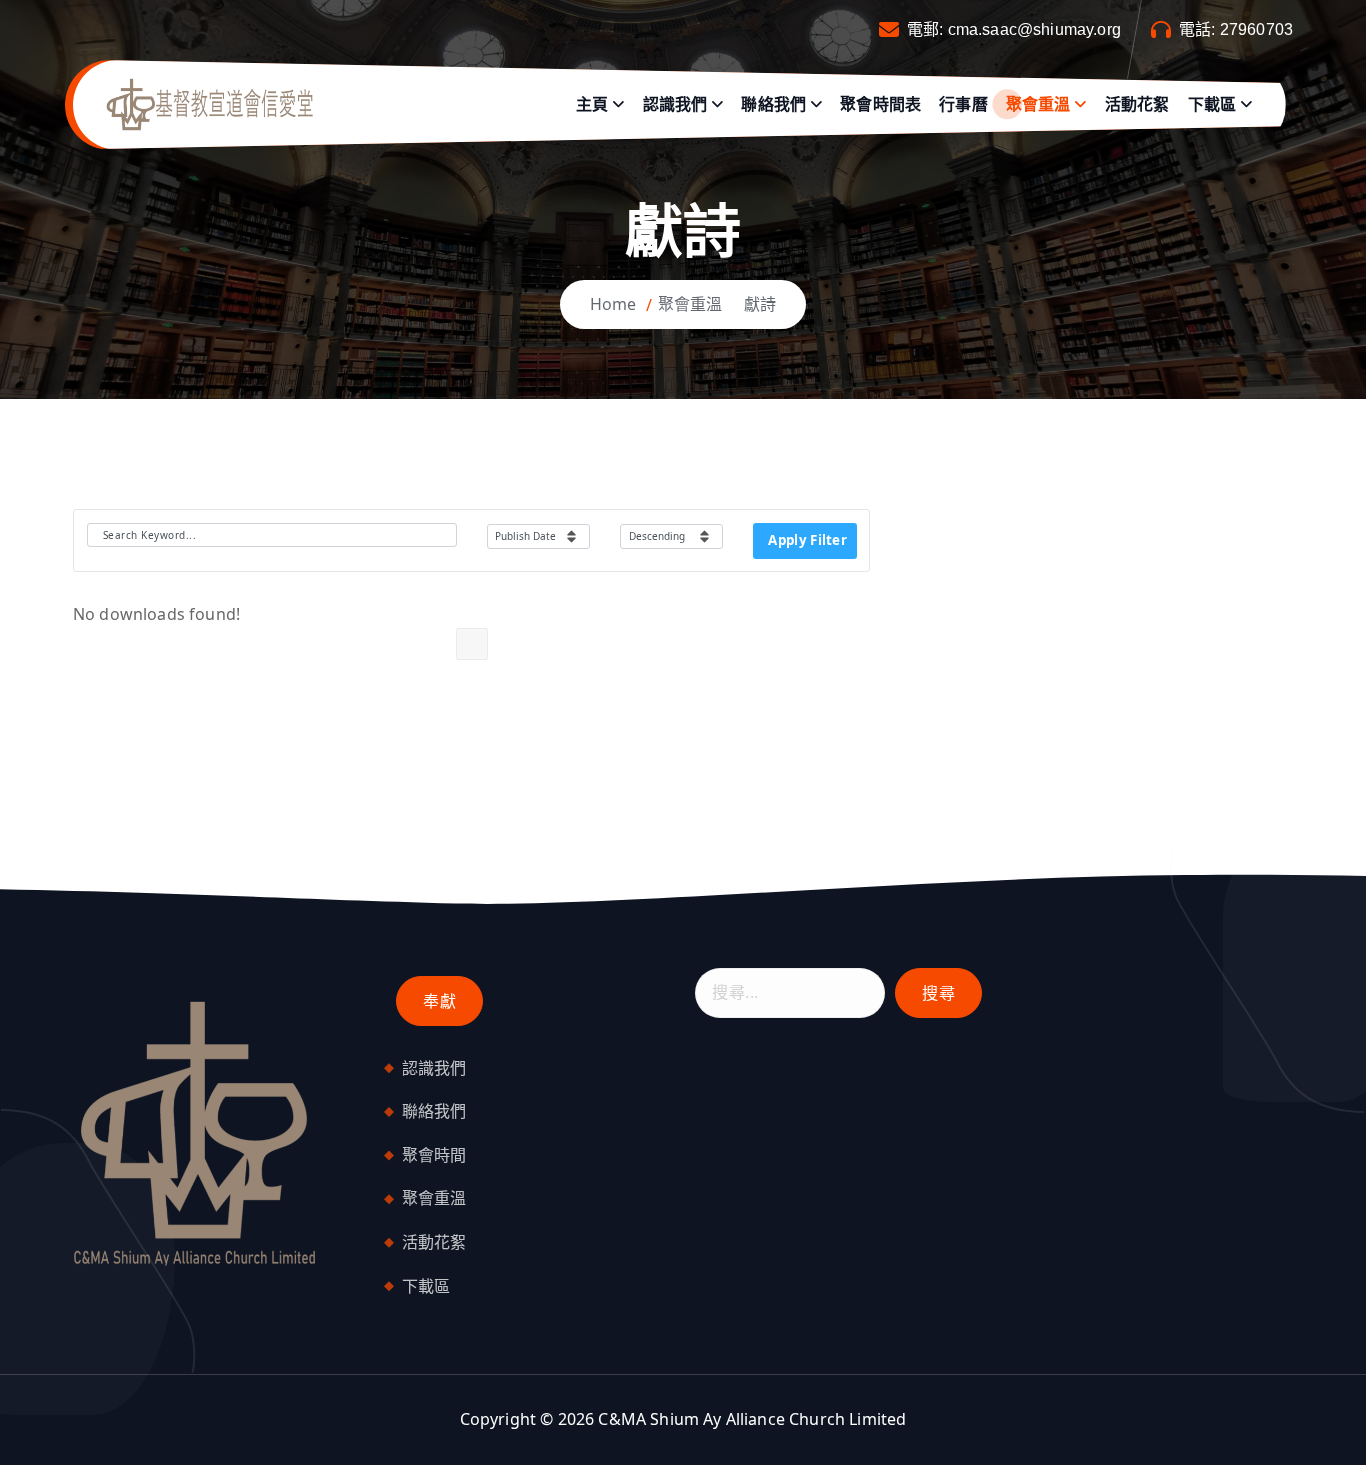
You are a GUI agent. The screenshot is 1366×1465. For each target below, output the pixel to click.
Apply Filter (807, 540)
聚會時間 (434, 1155)
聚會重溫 (1038, 104)
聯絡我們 (773, 104)
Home (613, 304)
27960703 (1256, 29)
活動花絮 (1137, 104)
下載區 (1212, 104)
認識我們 (675, 104)
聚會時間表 (880, 104)
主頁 (592, 104)
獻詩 (760, 304)
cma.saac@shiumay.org (1034, 29)
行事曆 (963, 104)
